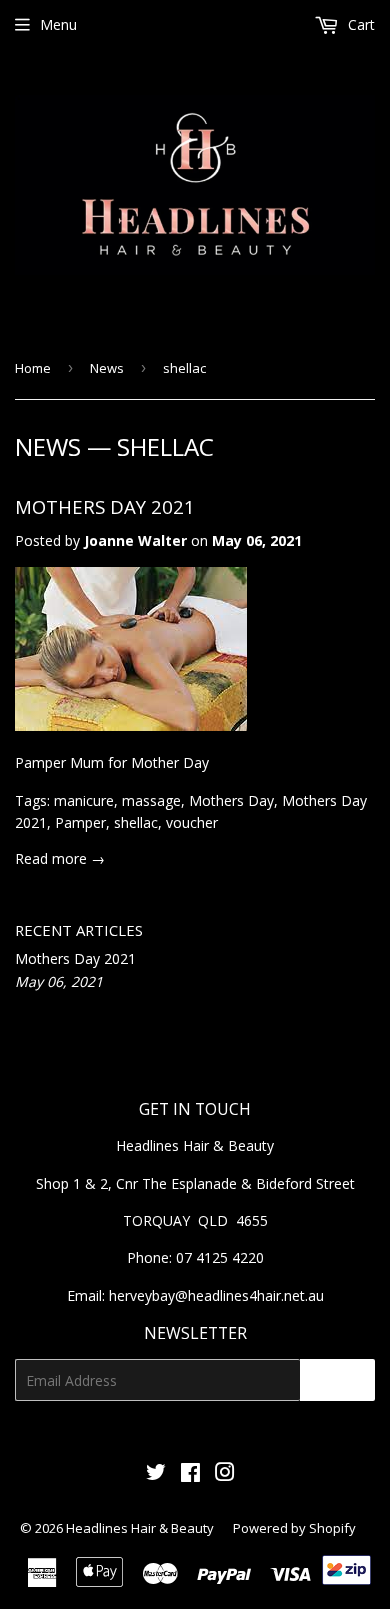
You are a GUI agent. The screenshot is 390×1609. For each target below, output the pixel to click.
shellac (136, 822)
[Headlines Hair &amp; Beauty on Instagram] (225, 1474)
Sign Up (337, 1380)
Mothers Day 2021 (105, 506)
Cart (359, 24)
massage (151, 800)
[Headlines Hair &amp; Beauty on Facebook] (190, 1474)
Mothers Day (231, 800)
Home (33, 368)
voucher (192, 822)
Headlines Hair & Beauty (140, 1528)
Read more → (60, 858)
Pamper (80, 822)
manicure (84, 800)
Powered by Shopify (294, 1528)
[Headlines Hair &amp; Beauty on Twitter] (156, 1474)
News (107, 368)
